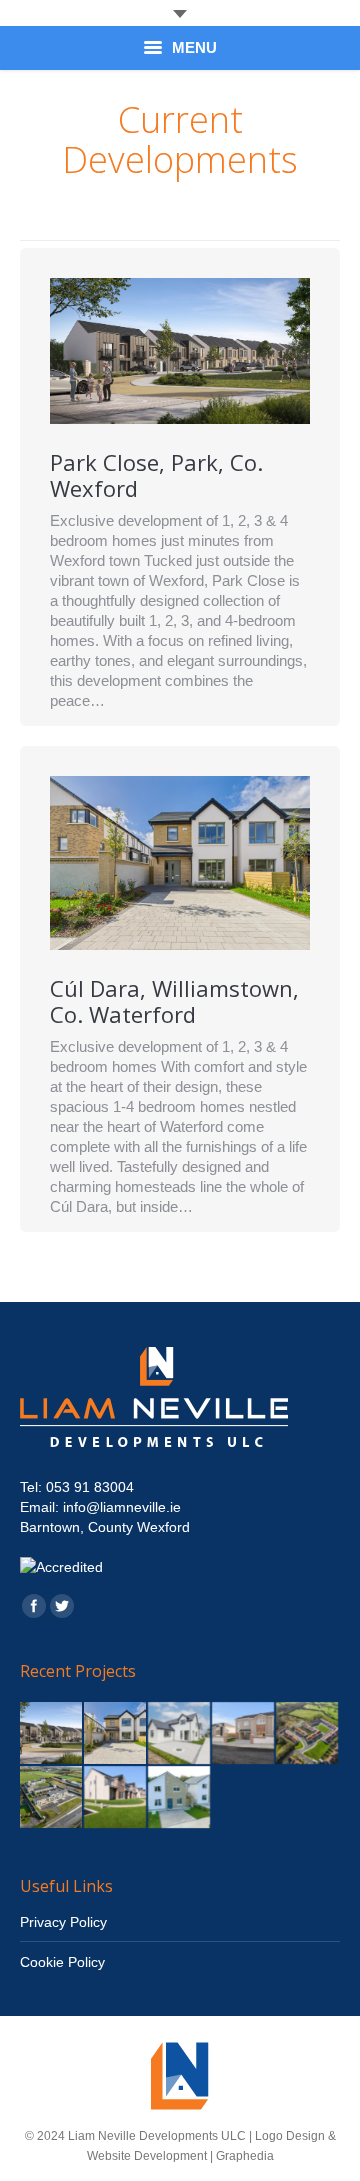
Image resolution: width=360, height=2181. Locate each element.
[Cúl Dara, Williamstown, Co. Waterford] (116, 1734)
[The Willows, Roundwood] (180, 1798)
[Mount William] (308, 1734)
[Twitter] (62, 1606)
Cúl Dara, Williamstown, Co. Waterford (174, 1001)
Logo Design (290, 2136)
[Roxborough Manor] (244, 1734)
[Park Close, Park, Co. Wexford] (52, 1734)
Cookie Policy (62, 1962)
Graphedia (245, 2156)
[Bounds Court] (52, 1798)
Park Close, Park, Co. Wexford (156, 475)
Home (99, 200)
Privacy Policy (63, 1922)
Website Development (147, 2156)
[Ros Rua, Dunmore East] (180, 1734)
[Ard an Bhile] (116, 1798)
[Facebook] (34, 1606)
